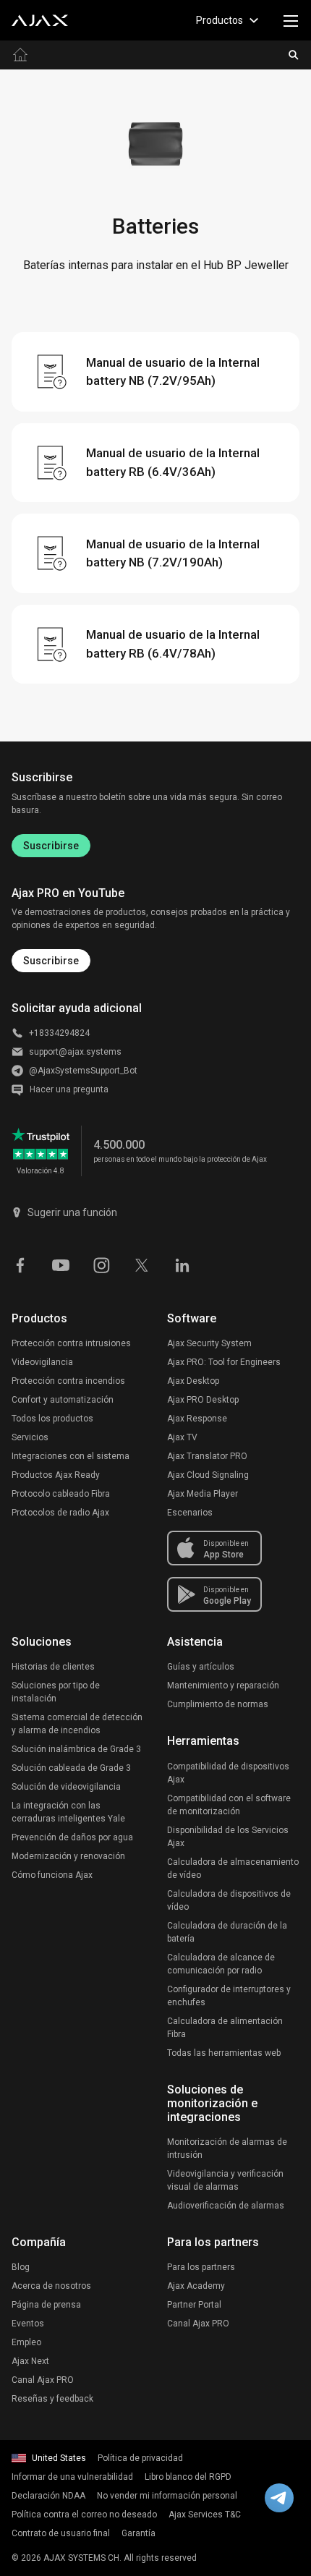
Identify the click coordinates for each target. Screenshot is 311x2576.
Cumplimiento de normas (218, 1704)
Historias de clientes (53, 1667)
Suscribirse (51, 846)
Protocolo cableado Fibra (61, 1494)
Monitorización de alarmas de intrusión (227, 2148)
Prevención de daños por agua (72, 1837)
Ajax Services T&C (205, 2515)
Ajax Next (30, 2361)
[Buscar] (294, 55)
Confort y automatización (63, 1400)
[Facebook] (20, 1264)
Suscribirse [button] (51, 961)
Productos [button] (220, 20)
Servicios (30, 1437)
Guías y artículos (201, 1667)
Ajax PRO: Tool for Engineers (224, 1362)
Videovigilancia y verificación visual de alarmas (225, 2180)
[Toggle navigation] (291, 20)
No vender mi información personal (167, 2496)
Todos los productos (52, 1419)
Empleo (26, 2342)
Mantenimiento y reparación (223, 1686)
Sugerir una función (72, 1212)
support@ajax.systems (75, 1052)
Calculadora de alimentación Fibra (225, 2028)
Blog (21, 2267)
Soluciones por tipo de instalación (56, 1692)
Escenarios (190, 1513)
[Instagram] (101, 1264)
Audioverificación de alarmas (226, 2206)
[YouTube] (61, 1264)
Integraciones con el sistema (71, 1456)
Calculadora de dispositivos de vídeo (229, 1900)
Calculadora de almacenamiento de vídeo (233, 1869)
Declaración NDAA (48, 2496)
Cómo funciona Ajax (52, 1875)
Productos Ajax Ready (56, 1475)
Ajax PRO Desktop (203, 1400)
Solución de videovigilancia (66, 1787)
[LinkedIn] (182, 1264)
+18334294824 (59, 1033)
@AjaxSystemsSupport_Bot (83, 1071)
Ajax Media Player (203, 1494)
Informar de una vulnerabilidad (72, 2477)
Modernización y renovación (68, 1856)
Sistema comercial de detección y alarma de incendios (77, 1724)
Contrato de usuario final (61, 2533)
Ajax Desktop (193, 1381)
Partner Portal (194, 2305)
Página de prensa (46, 2305)
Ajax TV (182, 1437)
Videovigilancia (42, 1362)
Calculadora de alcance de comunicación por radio (221, 1964)
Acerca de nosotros (51, 2286)
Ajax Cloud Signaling (208, 1475)
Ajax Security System (209, 1343)
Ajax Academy (196, 2286)
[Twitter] (142, 1264)
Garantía (139, 2533)
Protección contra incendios (68, 1381)
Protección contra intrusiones (71, 1343)
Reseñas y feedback (52, 2399)
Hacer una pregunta (69, 1089)
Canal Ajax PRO (43, 2380)
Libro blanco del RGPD (188, 2477)
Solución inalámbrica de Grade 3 (76, 1749)
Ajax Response (197, 1419)
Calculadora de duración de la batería (227, 1932)
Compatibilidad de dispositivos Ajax (228, 1773)
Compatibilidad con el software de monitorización (229, 1805)
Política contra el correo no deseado (84, 2515)
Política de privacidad (140, 2458)
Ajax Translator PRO (207, 1456)
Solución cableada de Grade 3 (71, 1768)
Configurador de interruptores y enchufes (229, 1996)
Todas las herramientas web (224, 2053)
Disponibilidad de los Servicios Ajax (228, 1837)
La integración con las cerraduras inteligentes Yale (68, 1812)
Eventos (28, 2324)
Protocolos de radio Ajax (60, 1513)
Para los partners (201, 2267)
